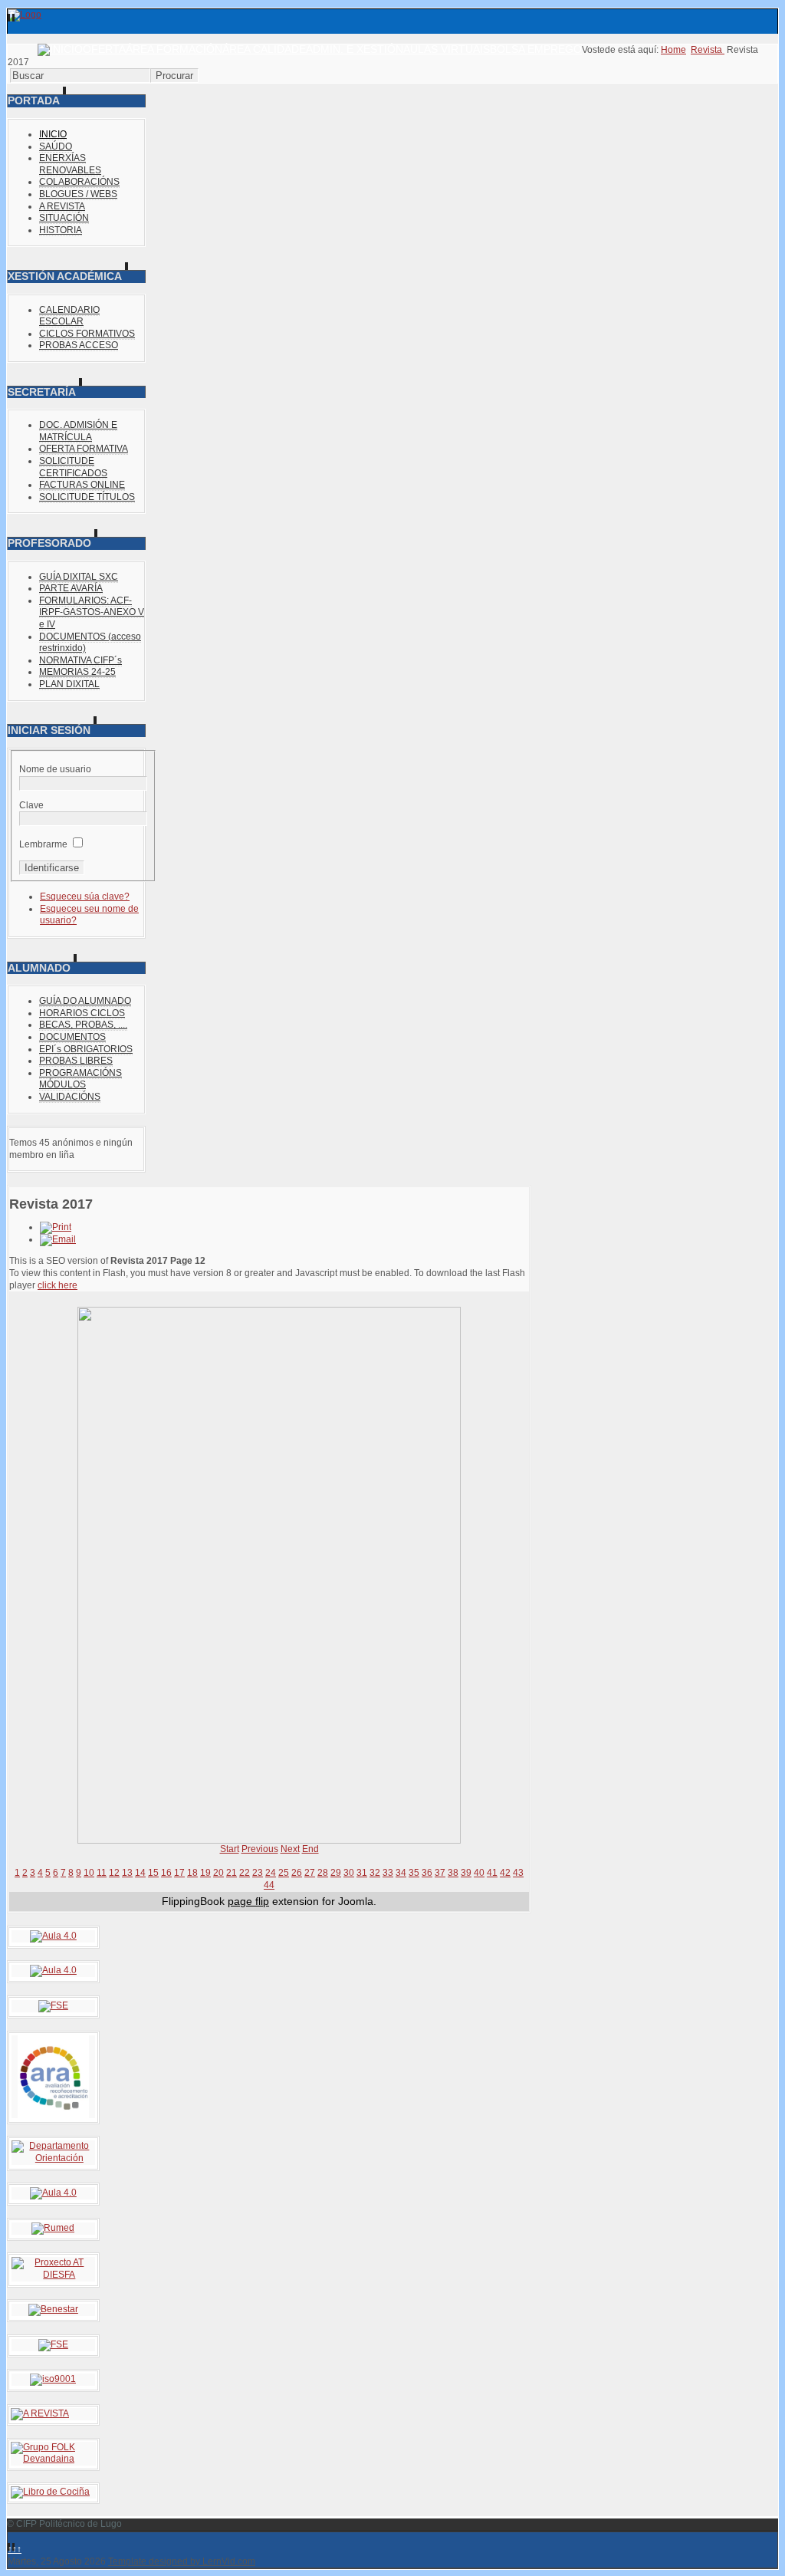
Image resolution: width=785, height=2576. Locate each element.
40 (479, 1873)
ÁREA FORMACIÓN (174, 49)
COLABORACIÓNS (79, 182)
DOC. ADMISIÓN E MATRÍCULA (78, 431)
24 (271, 1873)
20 (218, 1873)
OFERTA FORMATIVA (84, 449)
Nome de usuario (55, 769)
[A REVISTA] (40, 2413)
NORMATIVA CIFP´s (80, 660)
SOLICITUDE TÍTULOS (87, 497)
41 (492, 1873)
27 (310, 1873)
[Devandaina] (53, 2459)
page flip (248, 1901)
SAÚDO (56, 146)
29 (336, 1873)
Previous (260, 1849)
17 (179, 1873)
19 (205, 1873)
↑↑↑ (15, 2549)
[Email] (58, 1239)
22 (245, 1873)
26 (297, 1873)
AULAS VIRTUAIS (447, 49)
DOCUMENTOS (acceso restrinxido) (90, 643)
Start (230, 1849)
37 (440, 1873)
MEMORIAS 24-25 (77, 672)
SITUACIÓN (64, 218)
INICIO (53, 134)
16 (166, 1873)
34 (401, 1873)
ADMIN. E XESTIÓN (355, 49)
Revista (708, 50)
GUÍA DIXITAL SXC (79, 577)
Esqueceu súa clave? (85, 897)
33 (388, 1873)
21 (232, 1873)
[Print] (56, 1227)
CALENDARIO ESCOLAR (69, 316)
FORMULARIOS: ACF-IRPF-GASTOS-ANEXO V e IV (92, 612)
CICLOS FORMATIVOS (87, 334)
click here (57, 1285)
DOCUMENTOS (72, 1037)
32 (375, 1873)
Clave (31, 805)
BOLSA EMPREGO (536, 49)
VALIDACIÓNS (70, 1097)
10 (89, 1873)
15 (153, 1873)
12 (114, 1873)
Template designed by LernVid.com (182, 2561)
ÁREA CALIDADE (264, 49)
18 (192, 1873)
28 (323, 1873)
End (310, 1849)
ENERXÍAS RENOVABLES (70, 164)
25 (284, 1873)
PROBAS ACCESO (79, 345)
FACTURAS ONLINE (82, 485)
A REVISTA (62, 206)
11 (102, 1873)
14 (140, 1873)
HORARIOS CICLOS (82, 1013)
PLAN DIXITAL (69, 684)
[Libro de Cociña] (50, 2492)
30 (349, 1873)
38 (453, 1873)
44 (269, 1885)
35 (414, 1873)
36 (427, 1873)
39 (466, 1873)
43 (518, 1873)
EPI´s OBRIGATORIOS (86, 1049)
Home (673, 50)
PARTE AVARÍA (71, 588)
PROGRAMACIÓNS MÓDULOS (80, 1079)
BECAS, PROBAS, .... (83, 1025)
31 (362, 1873)
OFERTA (104, 49)
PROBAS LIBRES (76, 1061)
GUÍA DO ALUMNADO (85, 1001)
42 (505, 1873)
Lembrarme (43, 844)
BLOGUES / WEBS (78, 194)
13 (127, 1873)
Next (290, 1849)
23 (258, 1873)
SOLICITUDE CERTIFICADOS (73, 467)
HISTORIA (61, 230)
